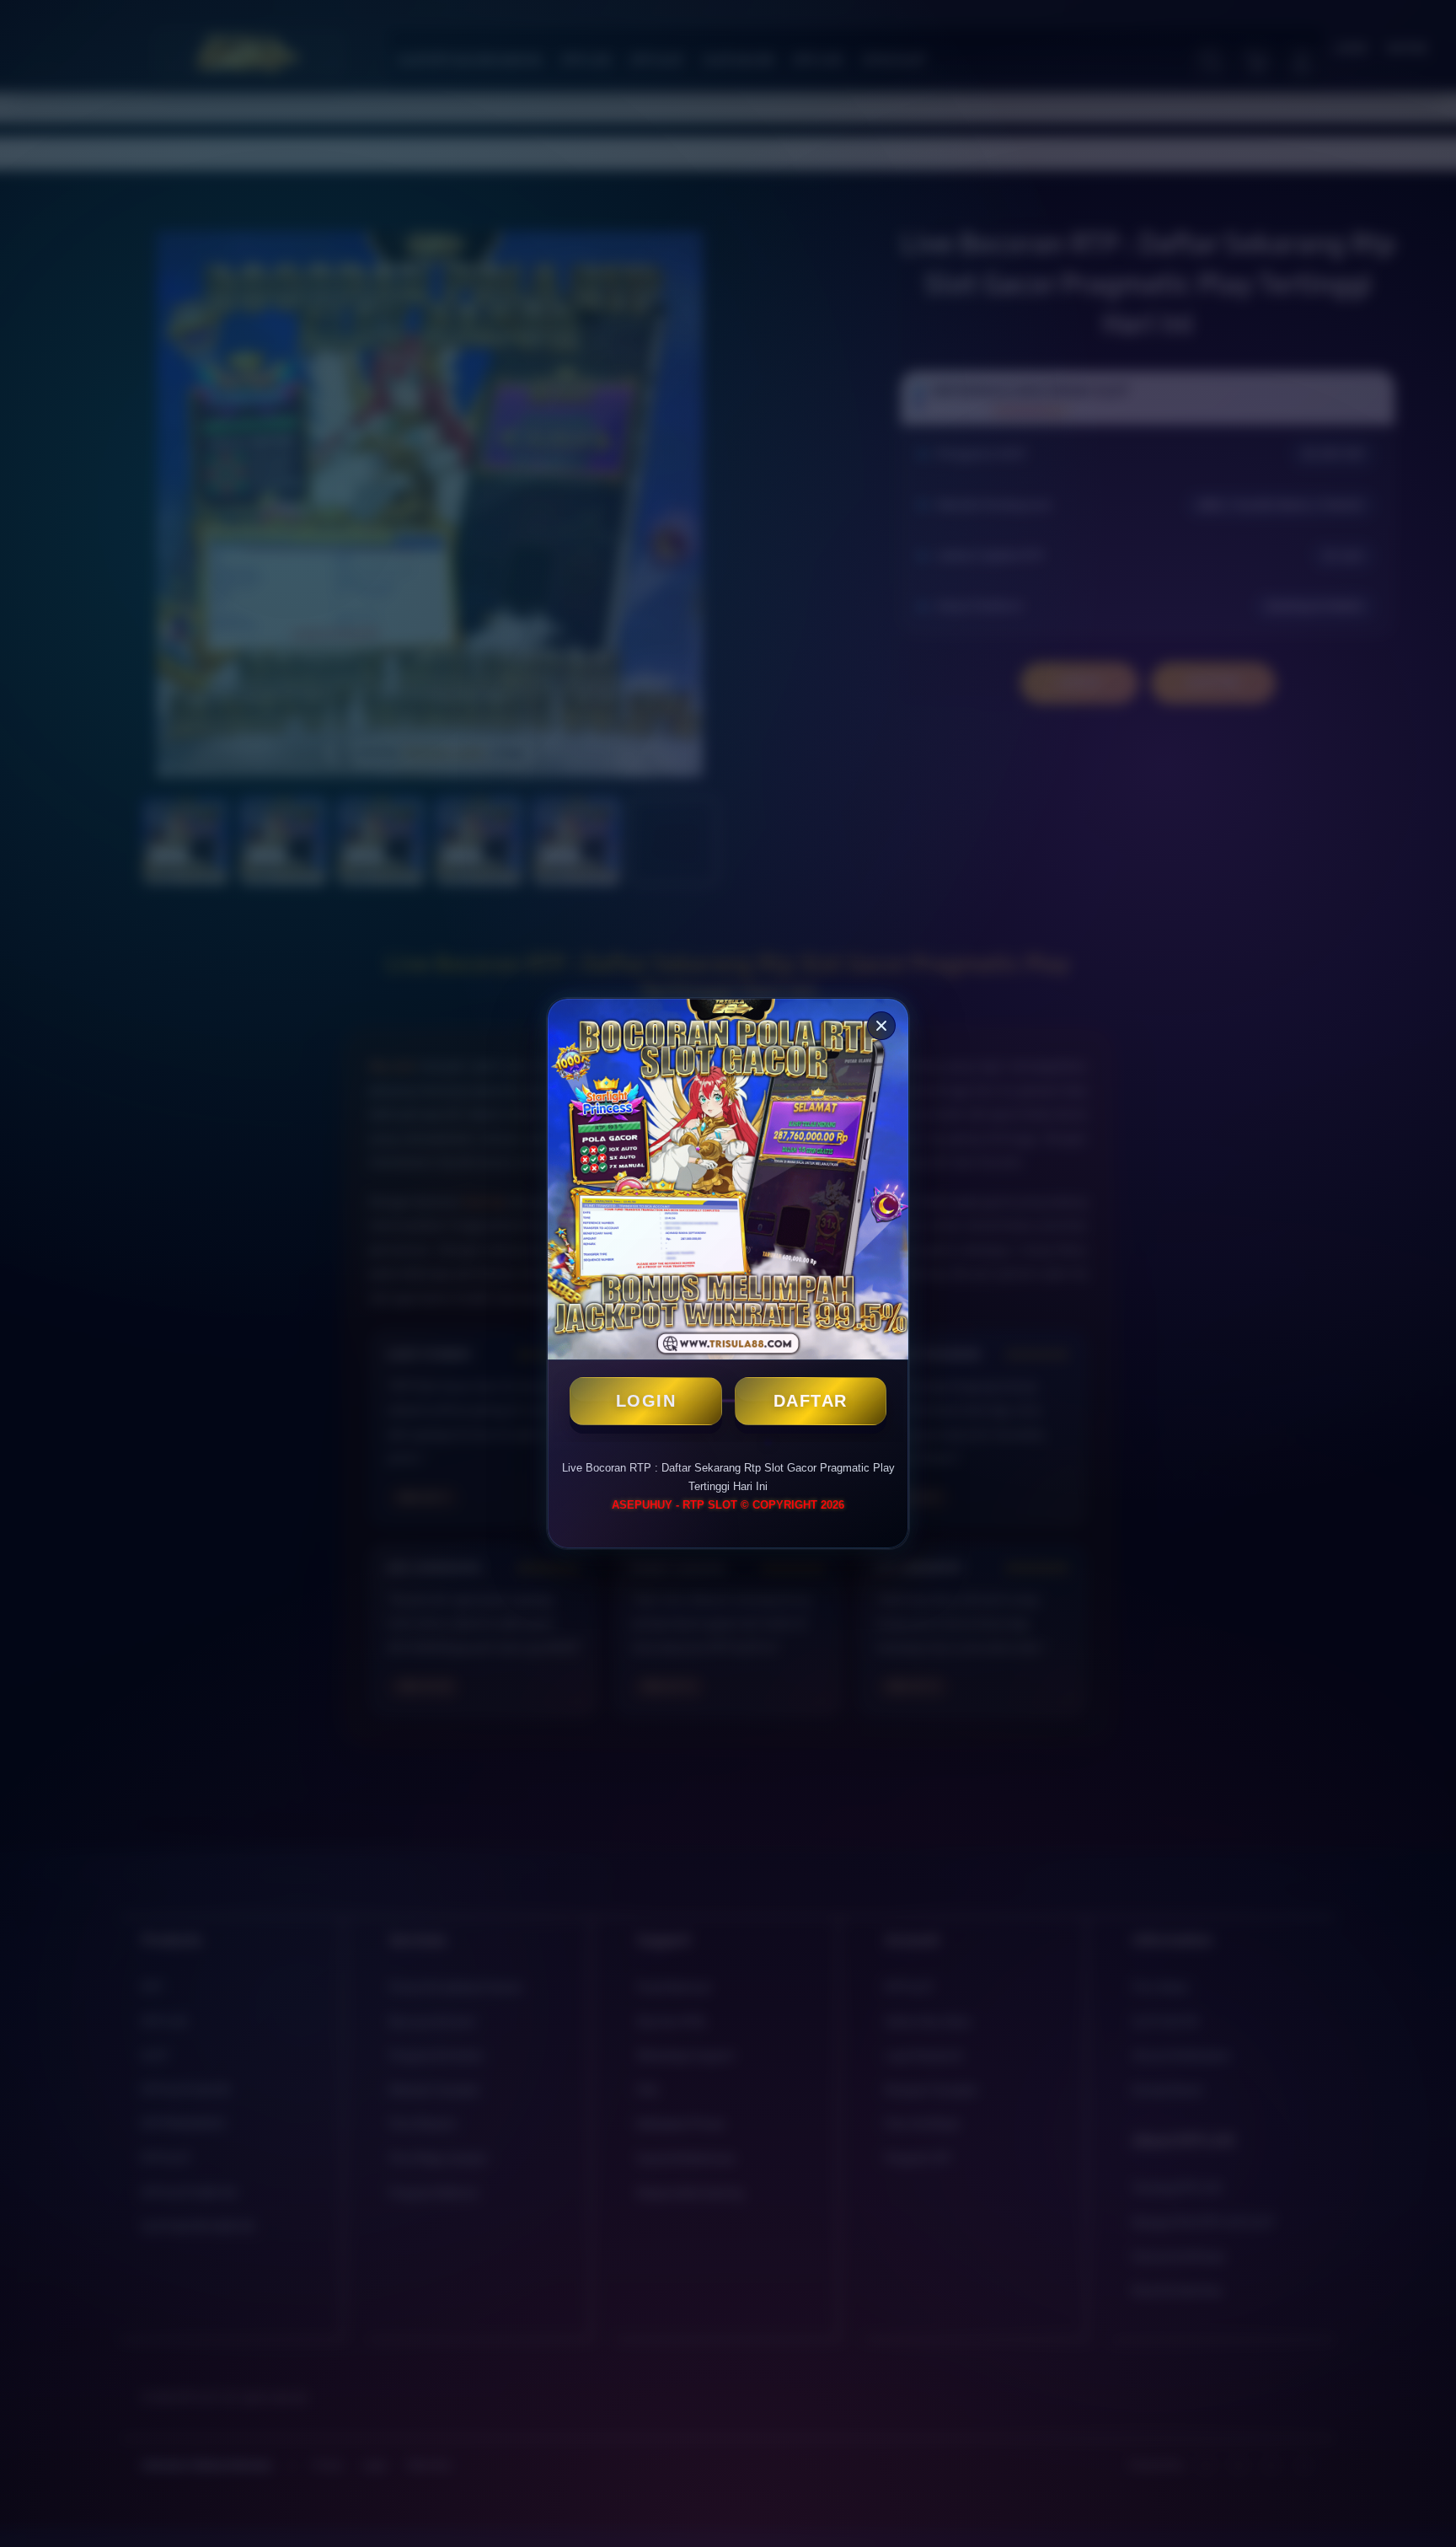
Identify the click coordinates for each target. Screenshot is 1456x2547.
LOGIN (646, 1401)
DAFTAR (811, 1401)
